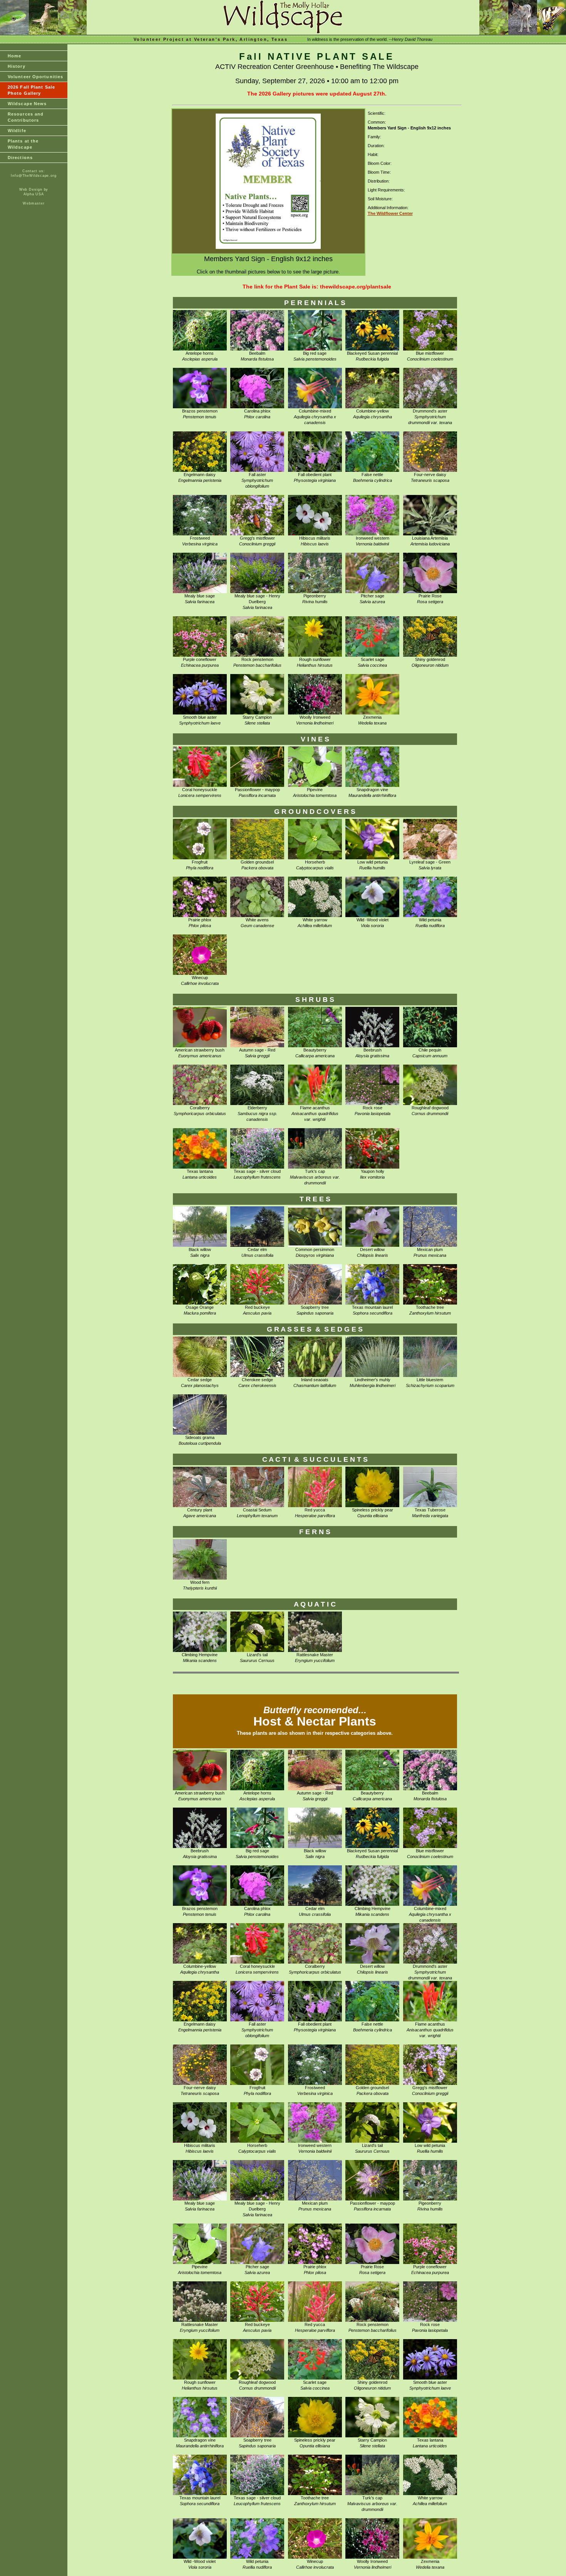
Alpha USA (34, 194)
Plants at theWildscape (23, 144)
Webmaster (33, 203)
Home (14, 56)
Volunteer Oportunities (35, 77)
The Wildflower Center (390, 213)
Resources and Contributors (26, 117)
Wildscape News (27, 104)
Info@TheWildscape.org (34, 176)
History (17, 66)
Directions (20, 158)
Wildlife (17, 131)
